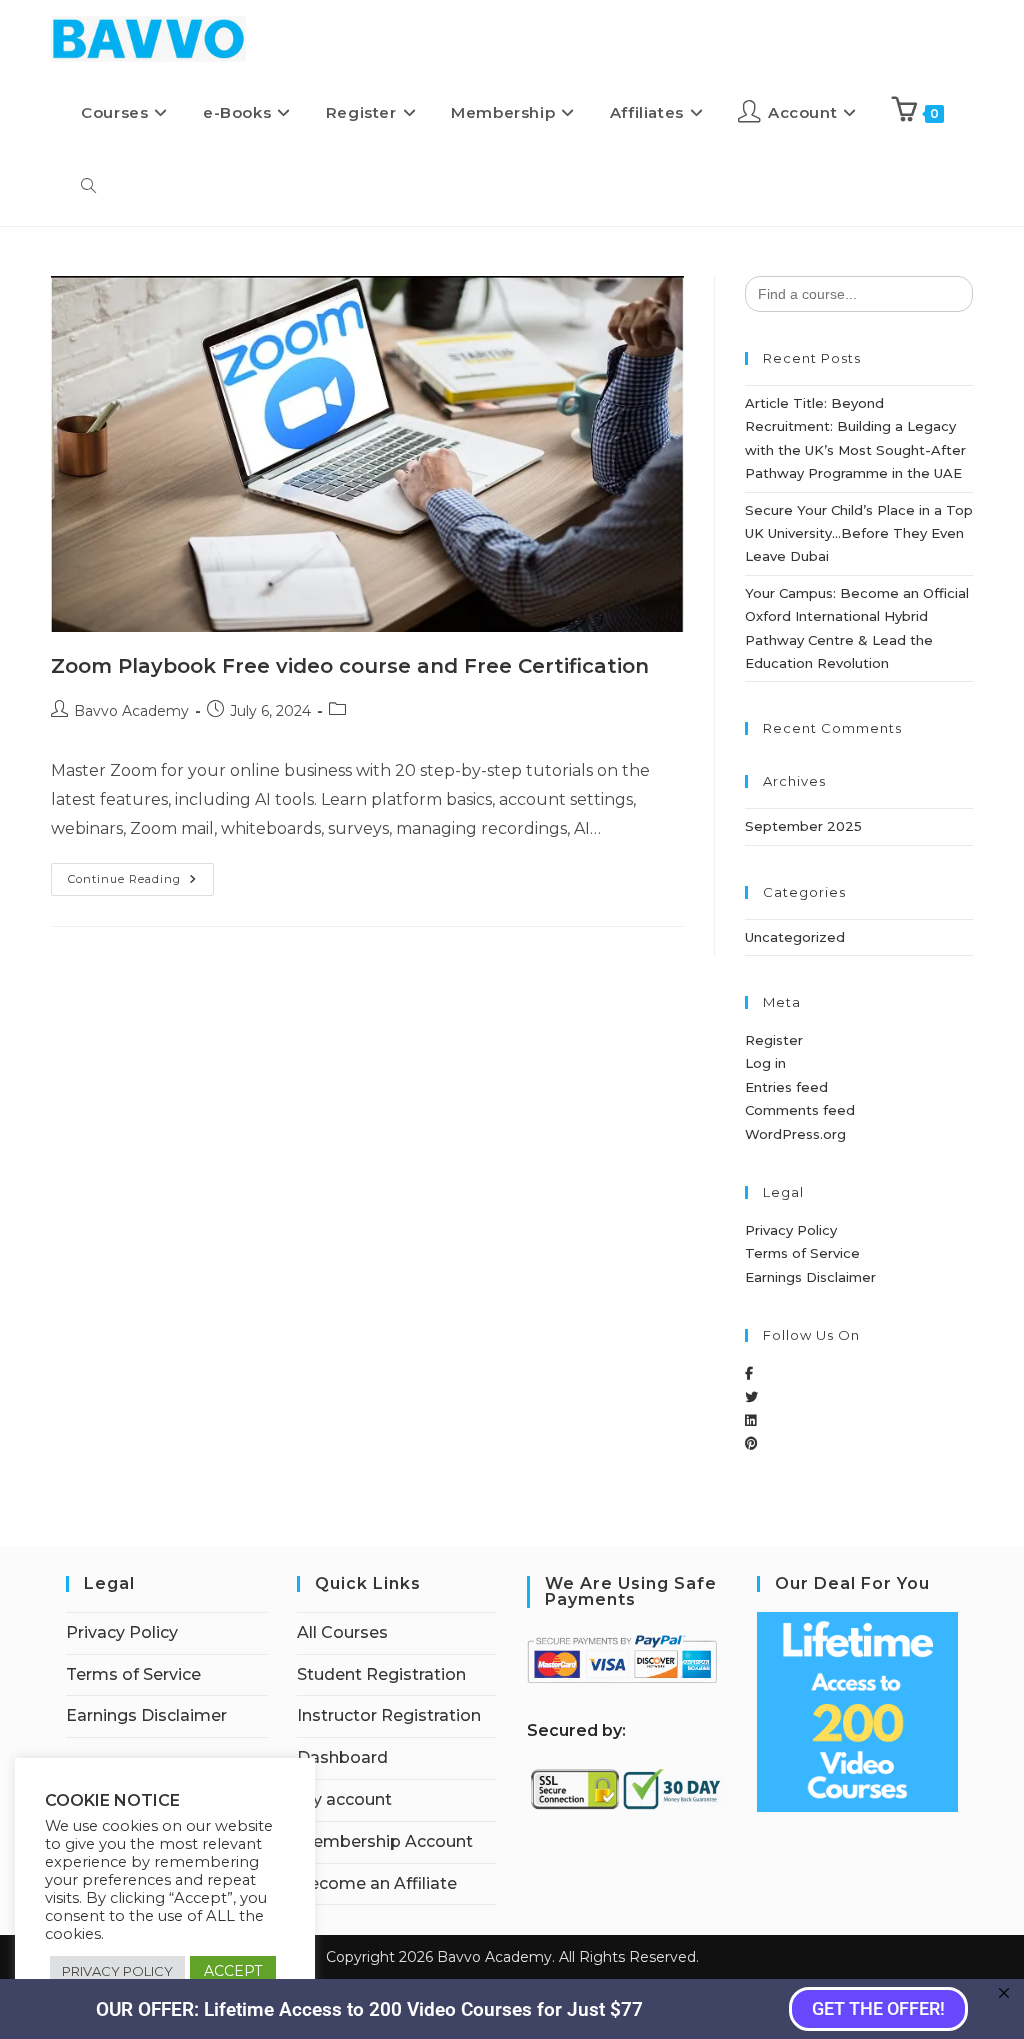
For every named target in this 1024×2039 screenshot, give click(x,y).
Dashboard (342, 1757)
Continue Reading (141, 874)
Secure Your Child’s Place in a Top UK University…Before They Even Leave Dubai (859, 533)
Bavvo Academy (131, 711)
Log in (765, 1063)
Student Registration (381, 1674)
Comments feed (800, 1110)
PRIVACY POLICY (117, 1971)
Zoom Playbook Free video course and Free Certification (350, 666)
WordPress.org (795, 1134)
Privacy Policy (791, 1230)
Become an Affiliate (377, 1883)
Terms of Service (802, 1253)
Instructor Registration (389, 1715)
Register (774, 1040)
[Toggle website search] (88, 187)
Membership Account (385, 1841)
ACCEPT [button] (233, 1971)
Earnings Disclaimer (810, 1277)
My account (344, 1799)
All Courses (342, 1632)
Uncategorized (795, 937)
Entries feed (786, 1087)
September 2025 (803, 826)
